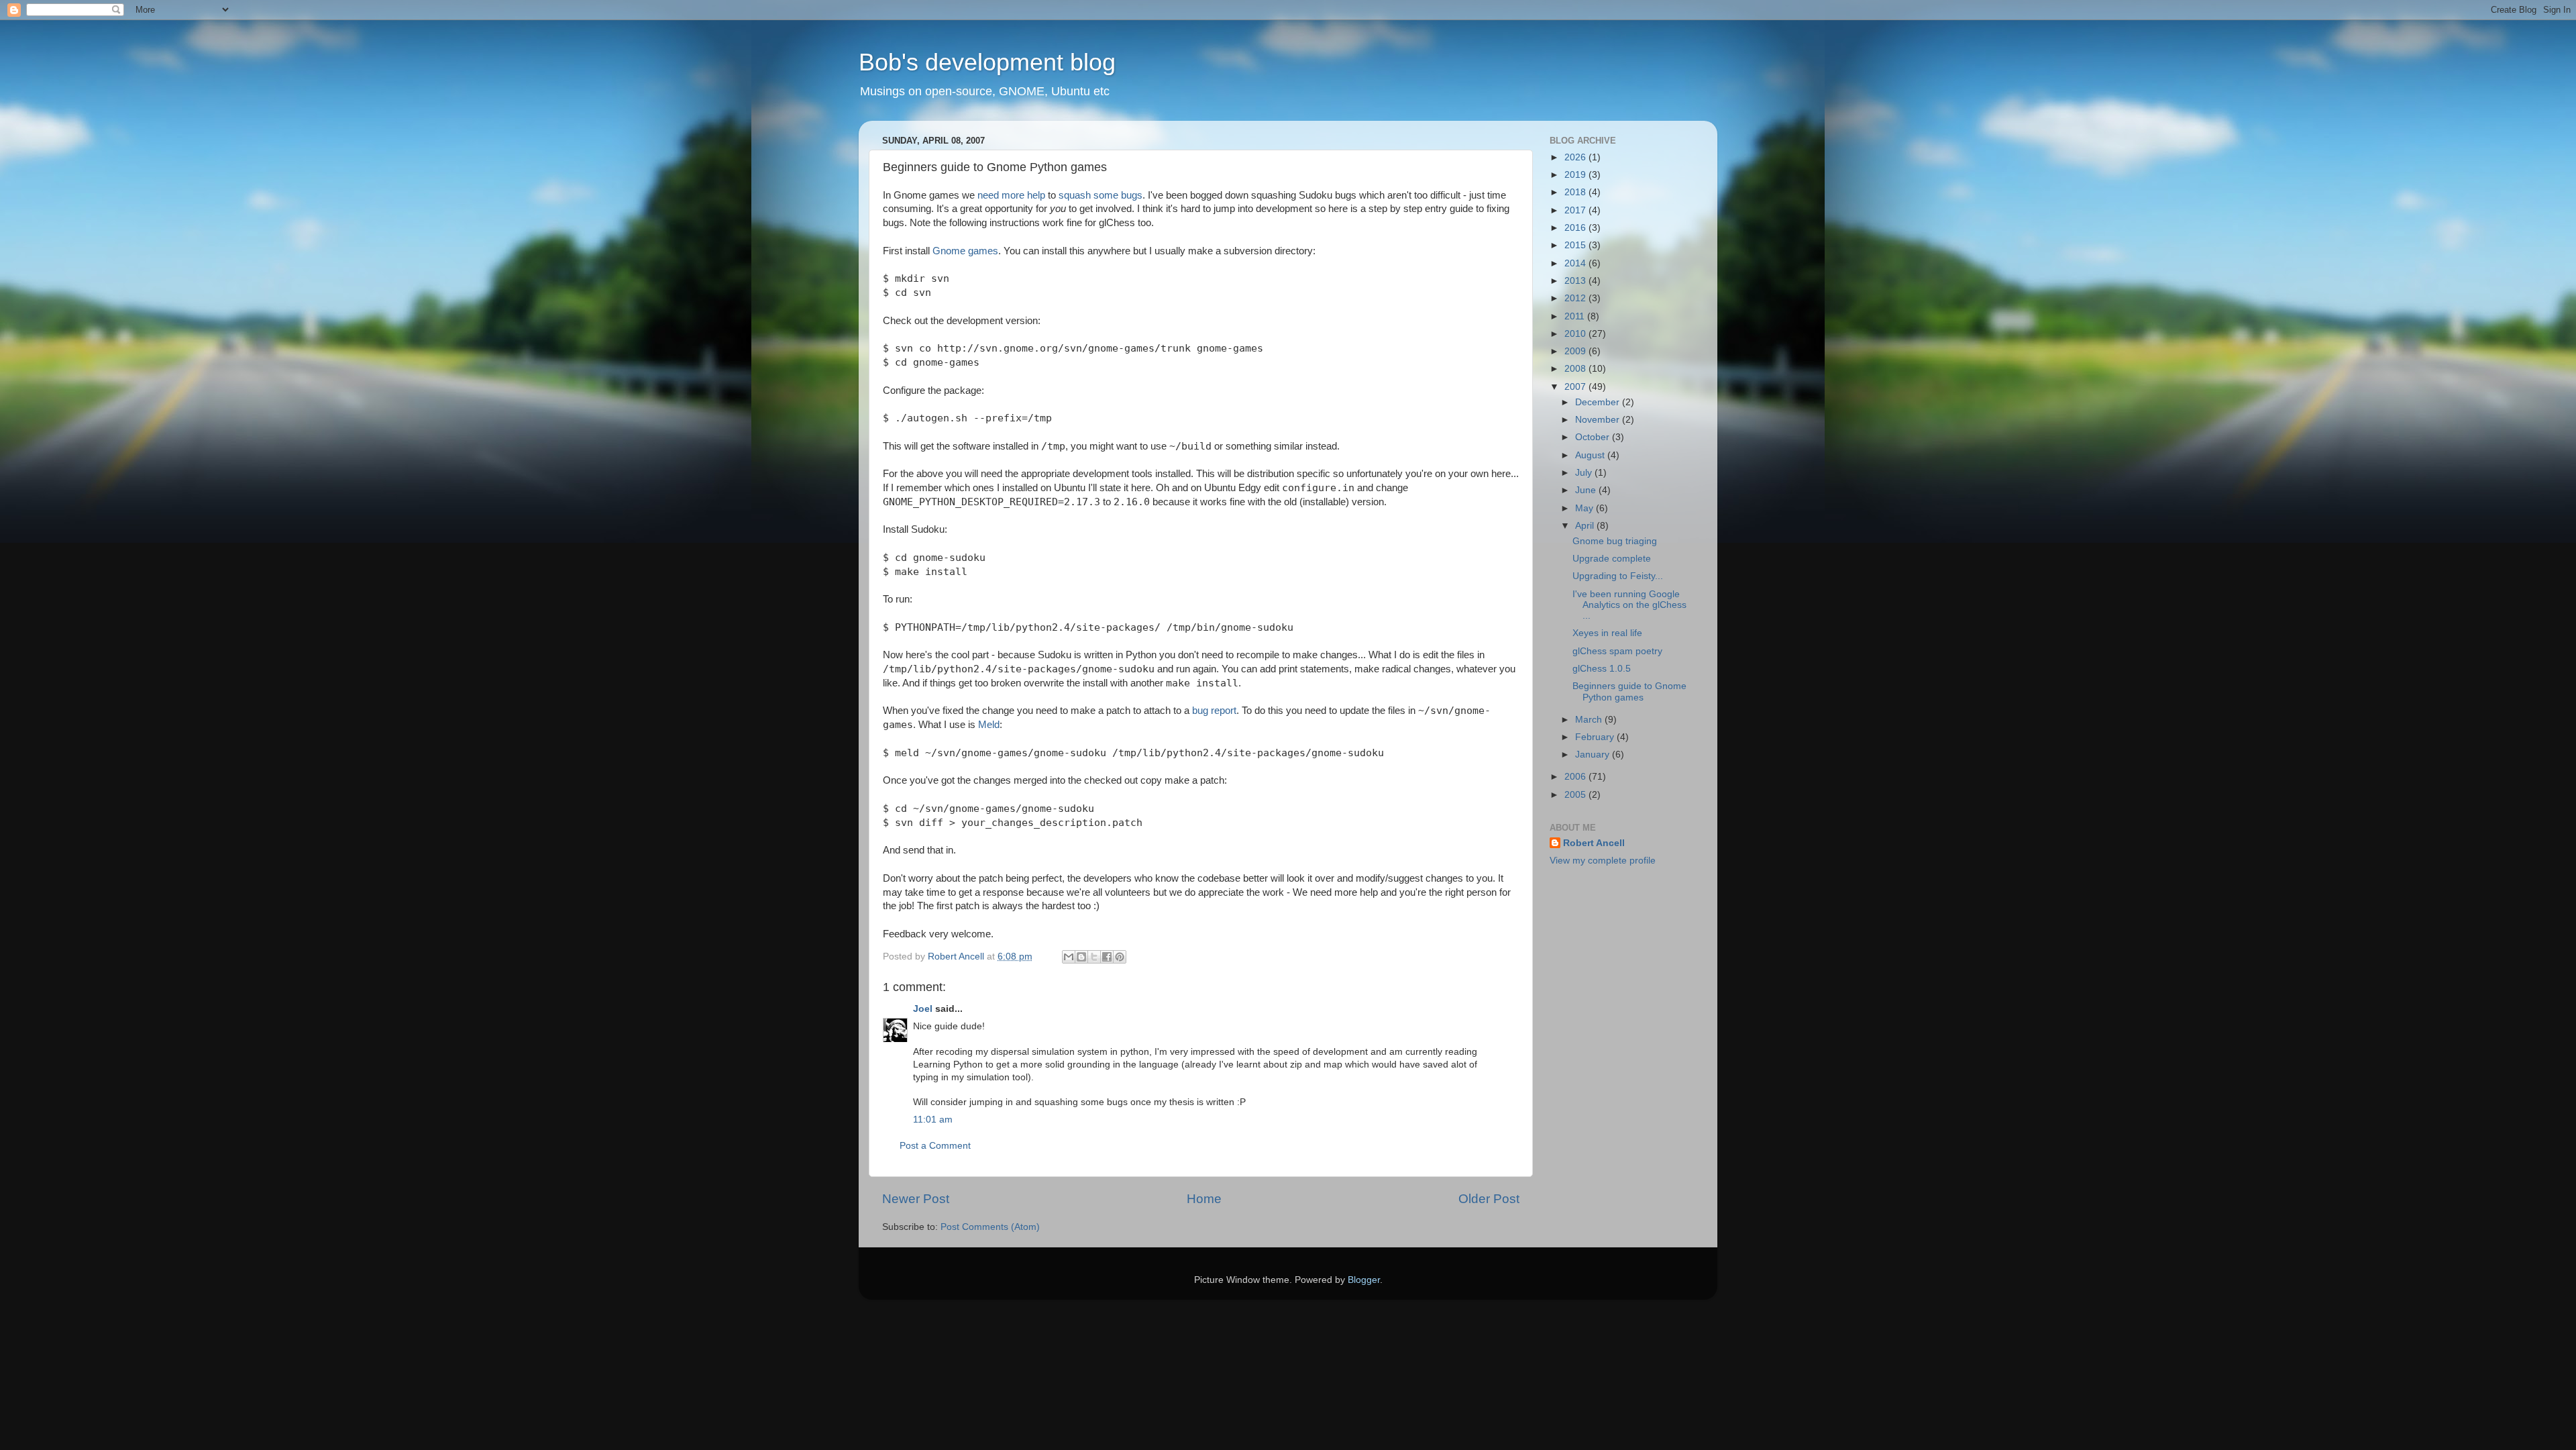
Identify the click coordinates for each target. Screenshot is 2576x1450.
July (1585, 473)
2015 (1576, 245)
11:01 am (933, 1120)
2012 (1576, 298)
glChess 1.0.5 (1602, 669)
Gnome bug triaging (1615, 541)
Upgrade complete (1612, 559)
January (1594, 755)
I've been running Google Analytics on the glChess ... (1629, 605)
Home (1204, 1199)
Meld (989, 725)
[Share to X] (1094, 957)
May (1586, 508)
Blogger (1364, 1280)
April (1586, 526)
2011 (1576, 316)
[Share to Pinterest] (1120, 957)
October (1594, 437)
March (1590, 720)
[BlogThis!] (1081, 957)
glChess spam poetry (1617, 651)
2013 (1576, 281)
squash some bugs (1101, 195)
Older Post (1489, 1199)
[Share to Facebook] (1107, 957)
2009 (1576, 351)
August (1591, 455)
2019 (1576, 175)
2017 (1576, 210)
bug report (1214, 711)
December (1599, 402)
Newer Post (916, 1199)
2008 (1576, 369)
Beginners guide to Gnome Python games (1629, 691)
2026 (1576, 157)
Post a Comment (935, 1146)
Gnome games (965, 251)
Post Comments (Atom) (990, 1227)
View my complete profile (1603, 861)
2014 (1576, 263)
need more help (1011, 195)
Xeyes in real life (1607, 633)
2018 (1576, 192)
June (1587, 490)
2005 (1576, 795)
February (1596, 737)
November (1599, 420)
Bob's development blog (987, 62)
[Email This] (1069, 957)
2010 (1576, 334)
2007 (1576, 387)
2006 (1576, 777)
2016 (1576, 228)
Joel (923, 1009)
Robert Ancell (1594, 843)
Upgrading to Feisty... (1618, 576)
